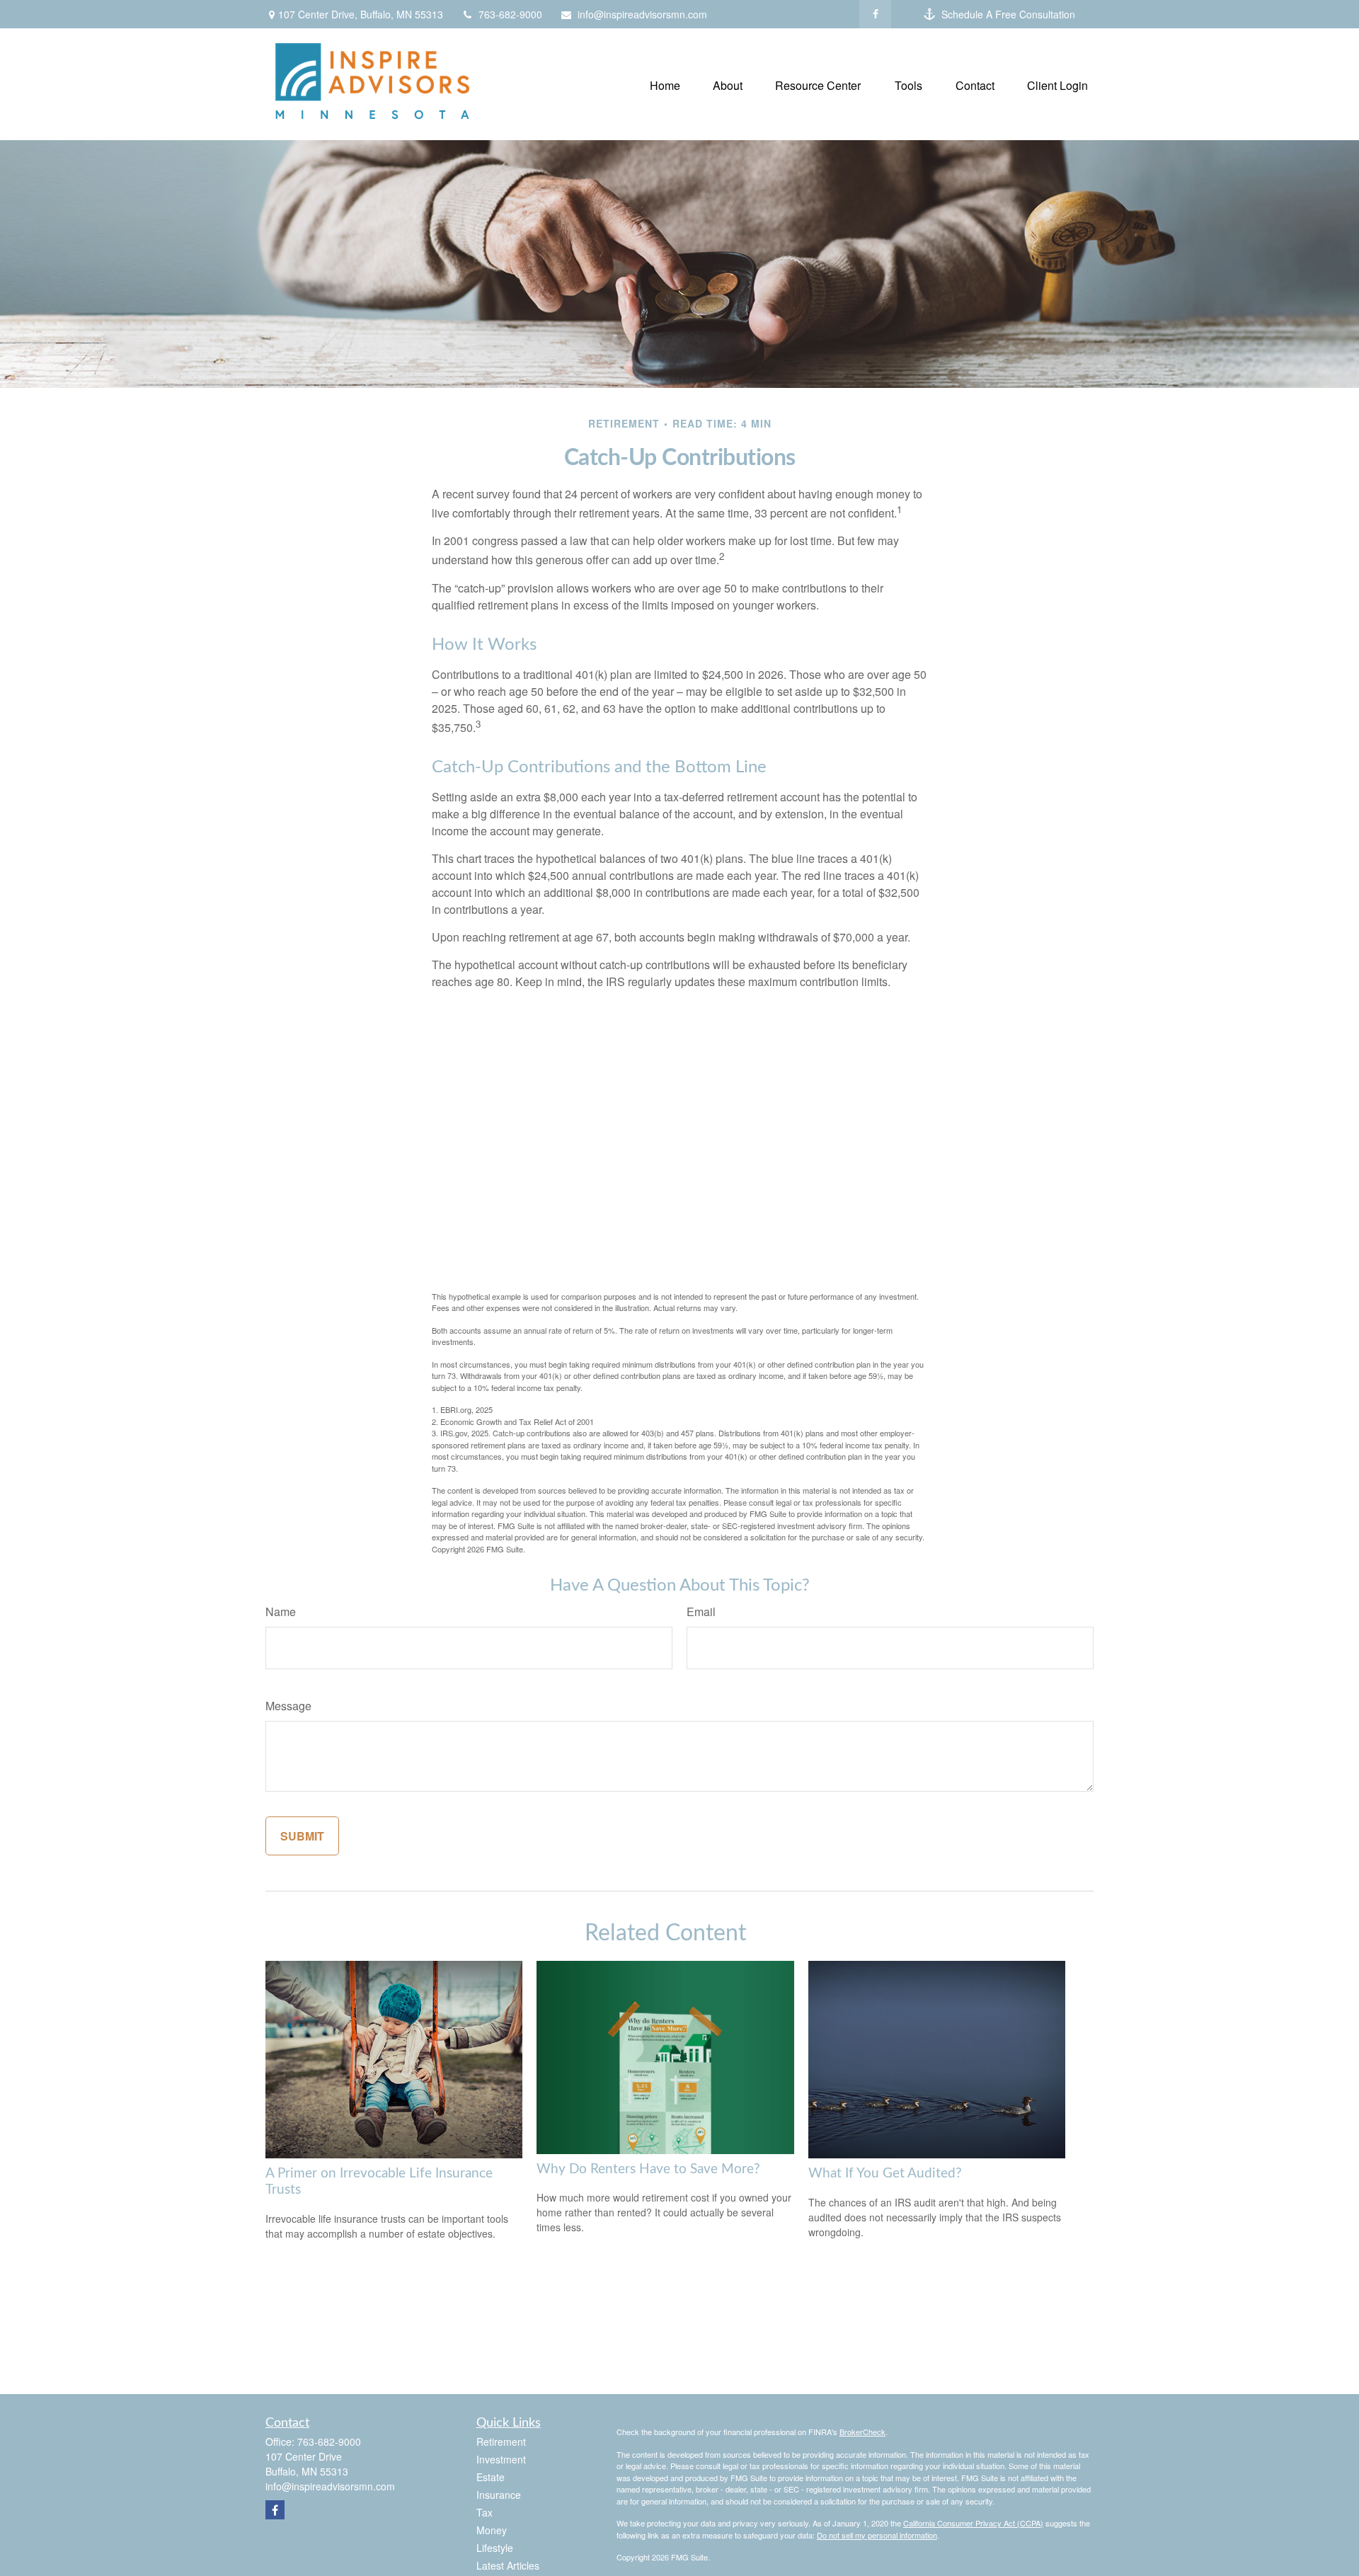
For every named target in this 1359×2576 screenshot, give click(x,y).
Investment (501, 2459)
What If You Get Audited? (885, 2174)
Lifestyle (495, 2548)
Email (701, 1612)
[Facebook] (875, 14)
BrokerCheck (862, 2432)
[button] (665, 84)
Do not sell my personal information (877, 2535)
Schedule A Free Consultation (1008, 14)
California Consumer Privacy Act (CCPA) (973, 2523)
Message (288, 1706)
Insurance (499, 2495)
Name (281, 1612)
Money (492, 2530)
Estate (491, 2477)
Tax (484, 2512)
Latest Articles (508, 2565)
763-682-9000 (510, 14)
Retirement (501, 2442)
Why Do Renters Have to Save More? (648, 2169)
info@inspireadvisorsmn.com (642, 14)
